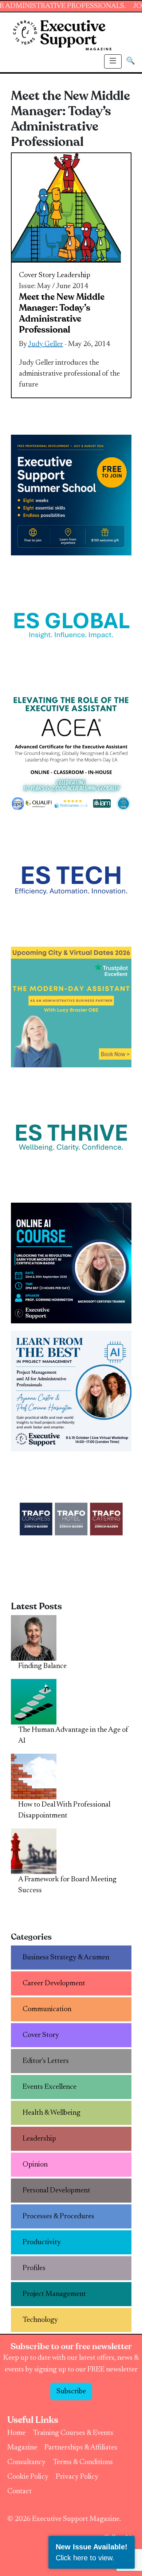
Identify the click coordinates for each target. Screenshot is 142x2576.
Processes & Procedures (58, 2216)
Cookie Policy (28, 2477)
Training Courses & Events (73, 2433)
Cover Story (37, 275)
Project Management (54, 2294)
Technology (40, 2320)
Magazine (22, 2448)
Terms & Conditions (83, 2462)
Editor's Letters (46, 2061)
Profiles (34, 2268)
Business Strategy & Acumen (66, 1958)
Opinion (35, 2165)
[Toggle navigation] (113, 61)
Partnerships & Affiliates (81, 2448)
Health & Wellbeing (52, 2113)
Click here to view (84, 2558)
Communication (47, 2009)
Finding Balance (42, 1666)
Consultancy (26, 2462)
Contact (19, 2491)
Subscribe (71, 2391)
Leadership (74, 275)
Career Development (54, 1983)
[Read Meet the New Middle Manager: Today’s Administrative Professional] (66, 208)
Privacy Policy (77, 2477)
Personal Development (56, 2191)
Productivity (42, 2242)
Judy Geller (46, 344)
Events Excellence (50, 2087)
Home (16, 2433)
